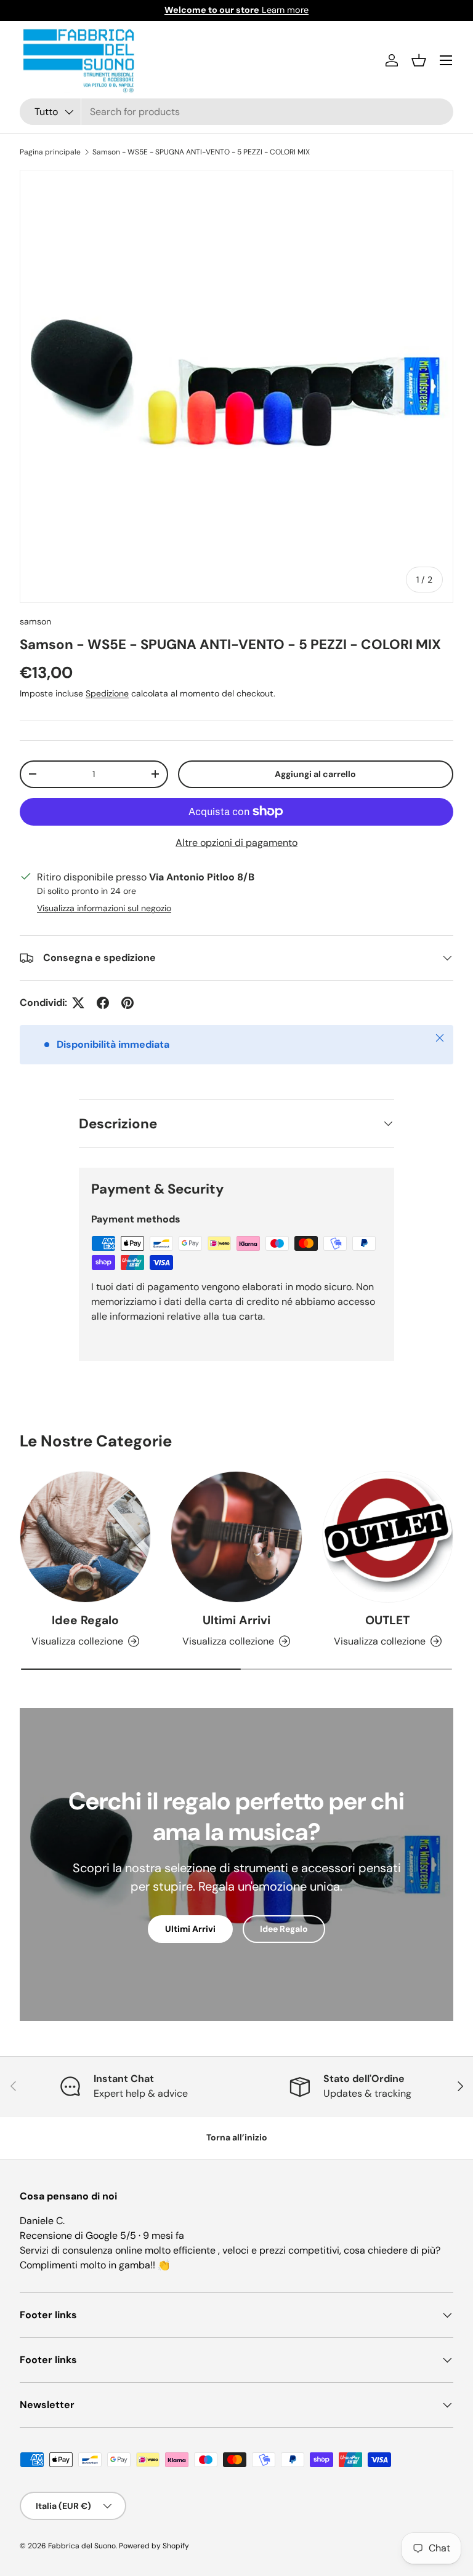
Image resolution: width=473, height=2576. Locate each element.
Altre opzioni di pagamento (236, 843)
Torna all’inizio (237, 2137)
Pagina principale (50, 152)
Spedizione (107, 693)
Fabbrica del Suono (82, 2546)
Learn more (236, 10)
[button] (419, 60)
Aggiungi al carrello (315, 774)
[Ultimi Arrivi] (236, 1537)
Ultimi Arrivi (236, 1620)
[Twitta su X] (78, 1003)
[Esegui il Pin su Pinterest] (127, 1003)
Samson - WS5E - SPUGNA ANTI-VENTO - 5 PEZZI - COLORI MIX (201, 152)
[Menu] (446, 60)
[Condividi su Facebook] (103, 1003)
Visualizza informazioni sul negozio (104, 908)
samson (35, 621)
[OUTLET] (388, 1537)
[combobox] (236, 112)
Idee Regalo (85, 1620)
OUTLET (387, 1620)
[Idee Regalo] (85, 1537)
